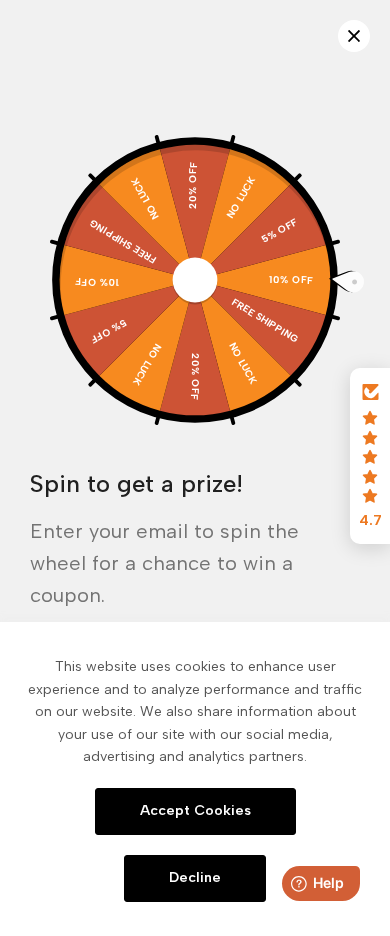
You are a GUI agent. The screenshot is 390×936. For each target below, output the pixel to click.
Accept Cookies (195, 810)
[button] (370, 456)
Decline (195, 877)
